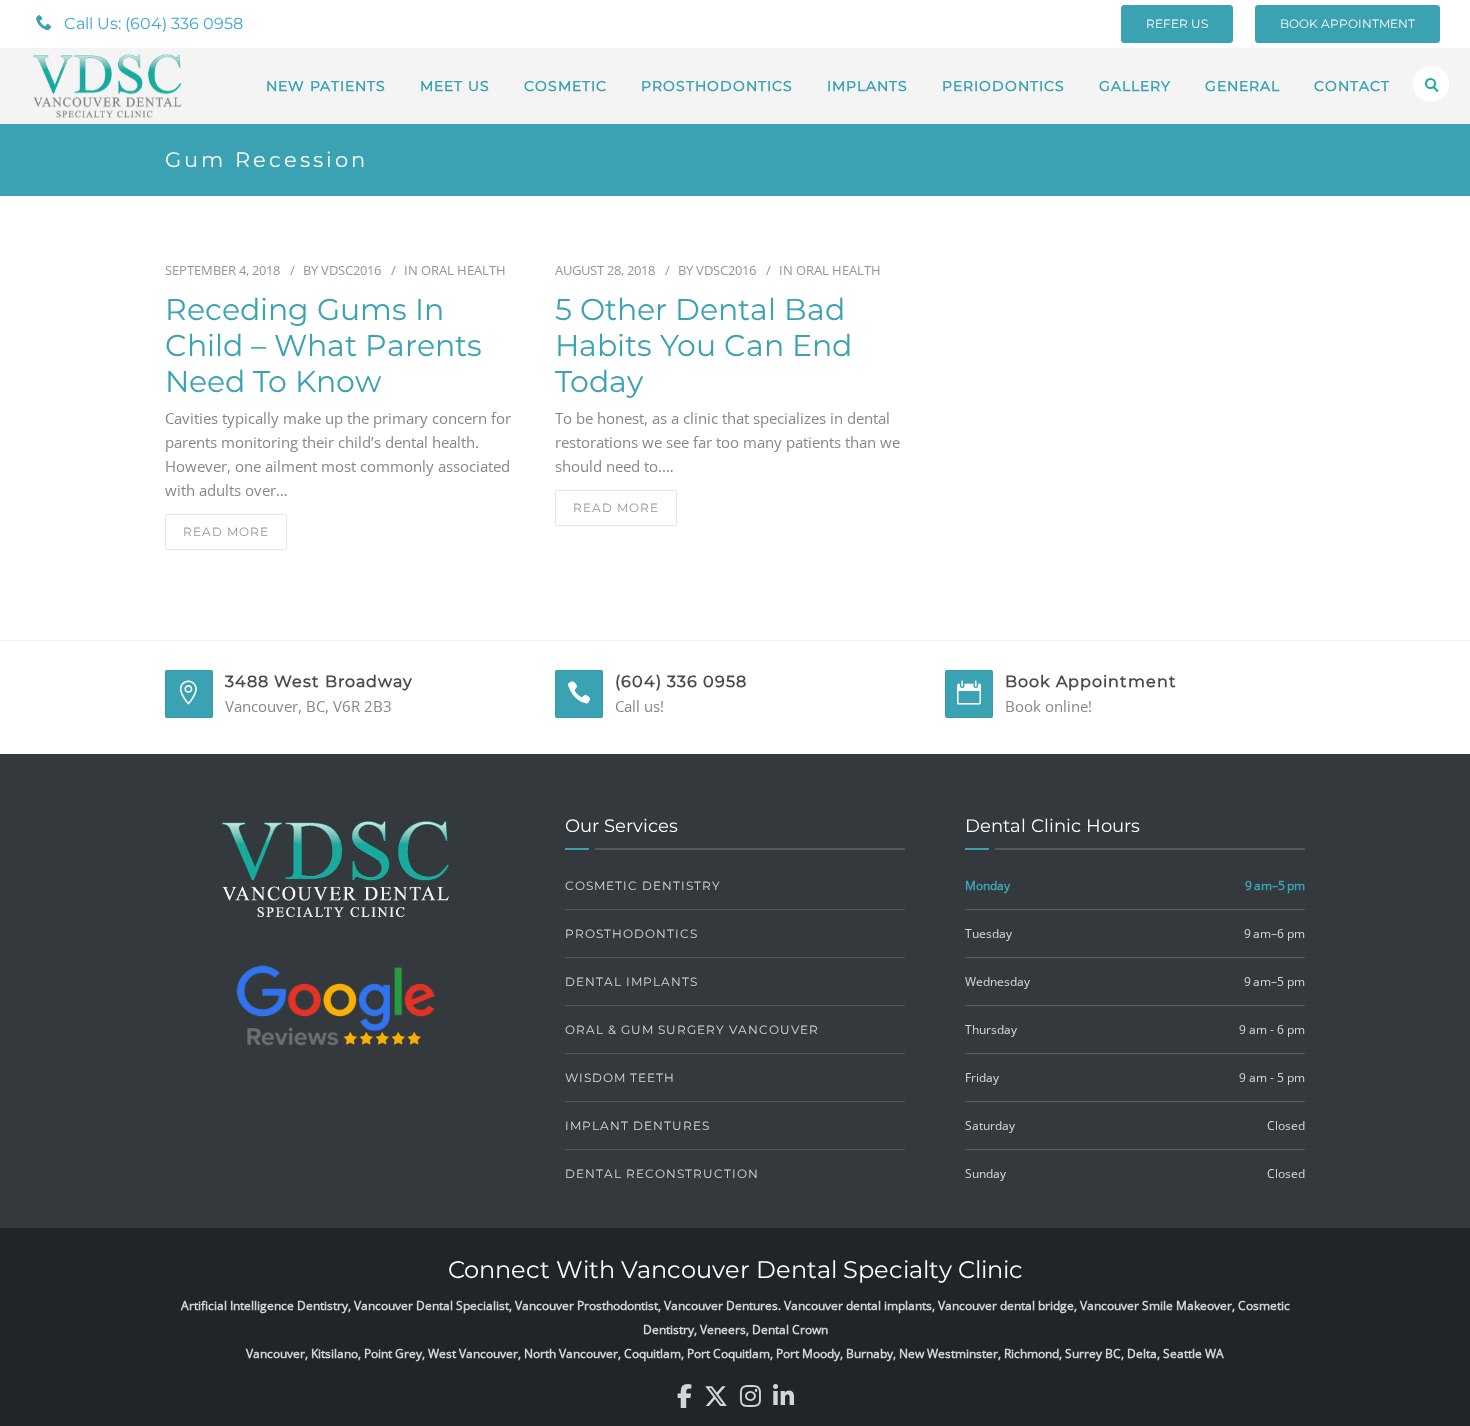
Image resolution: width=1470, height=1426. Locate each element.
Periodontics (1003, 86)
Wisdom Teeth (620, 1077)
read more (226, 531)
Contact (1352, 86)
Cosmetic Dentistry (643, 885)
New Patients (326, 86)
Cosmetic (565, 86)
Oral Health (463, 270)
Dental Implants (631, 981)
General (1242, 86)
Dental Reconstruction (662, 1173)
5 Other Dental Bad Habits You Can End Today (703, 346)
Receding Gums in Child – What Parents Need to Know (323, 346)
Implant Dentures (637, 1125)
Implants (867, 86)
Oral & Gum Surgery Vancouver (692, 1029)
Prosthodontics (717, 86)
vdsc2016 (351, 270)
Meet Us (455, 86)
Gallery (1135, 86)
